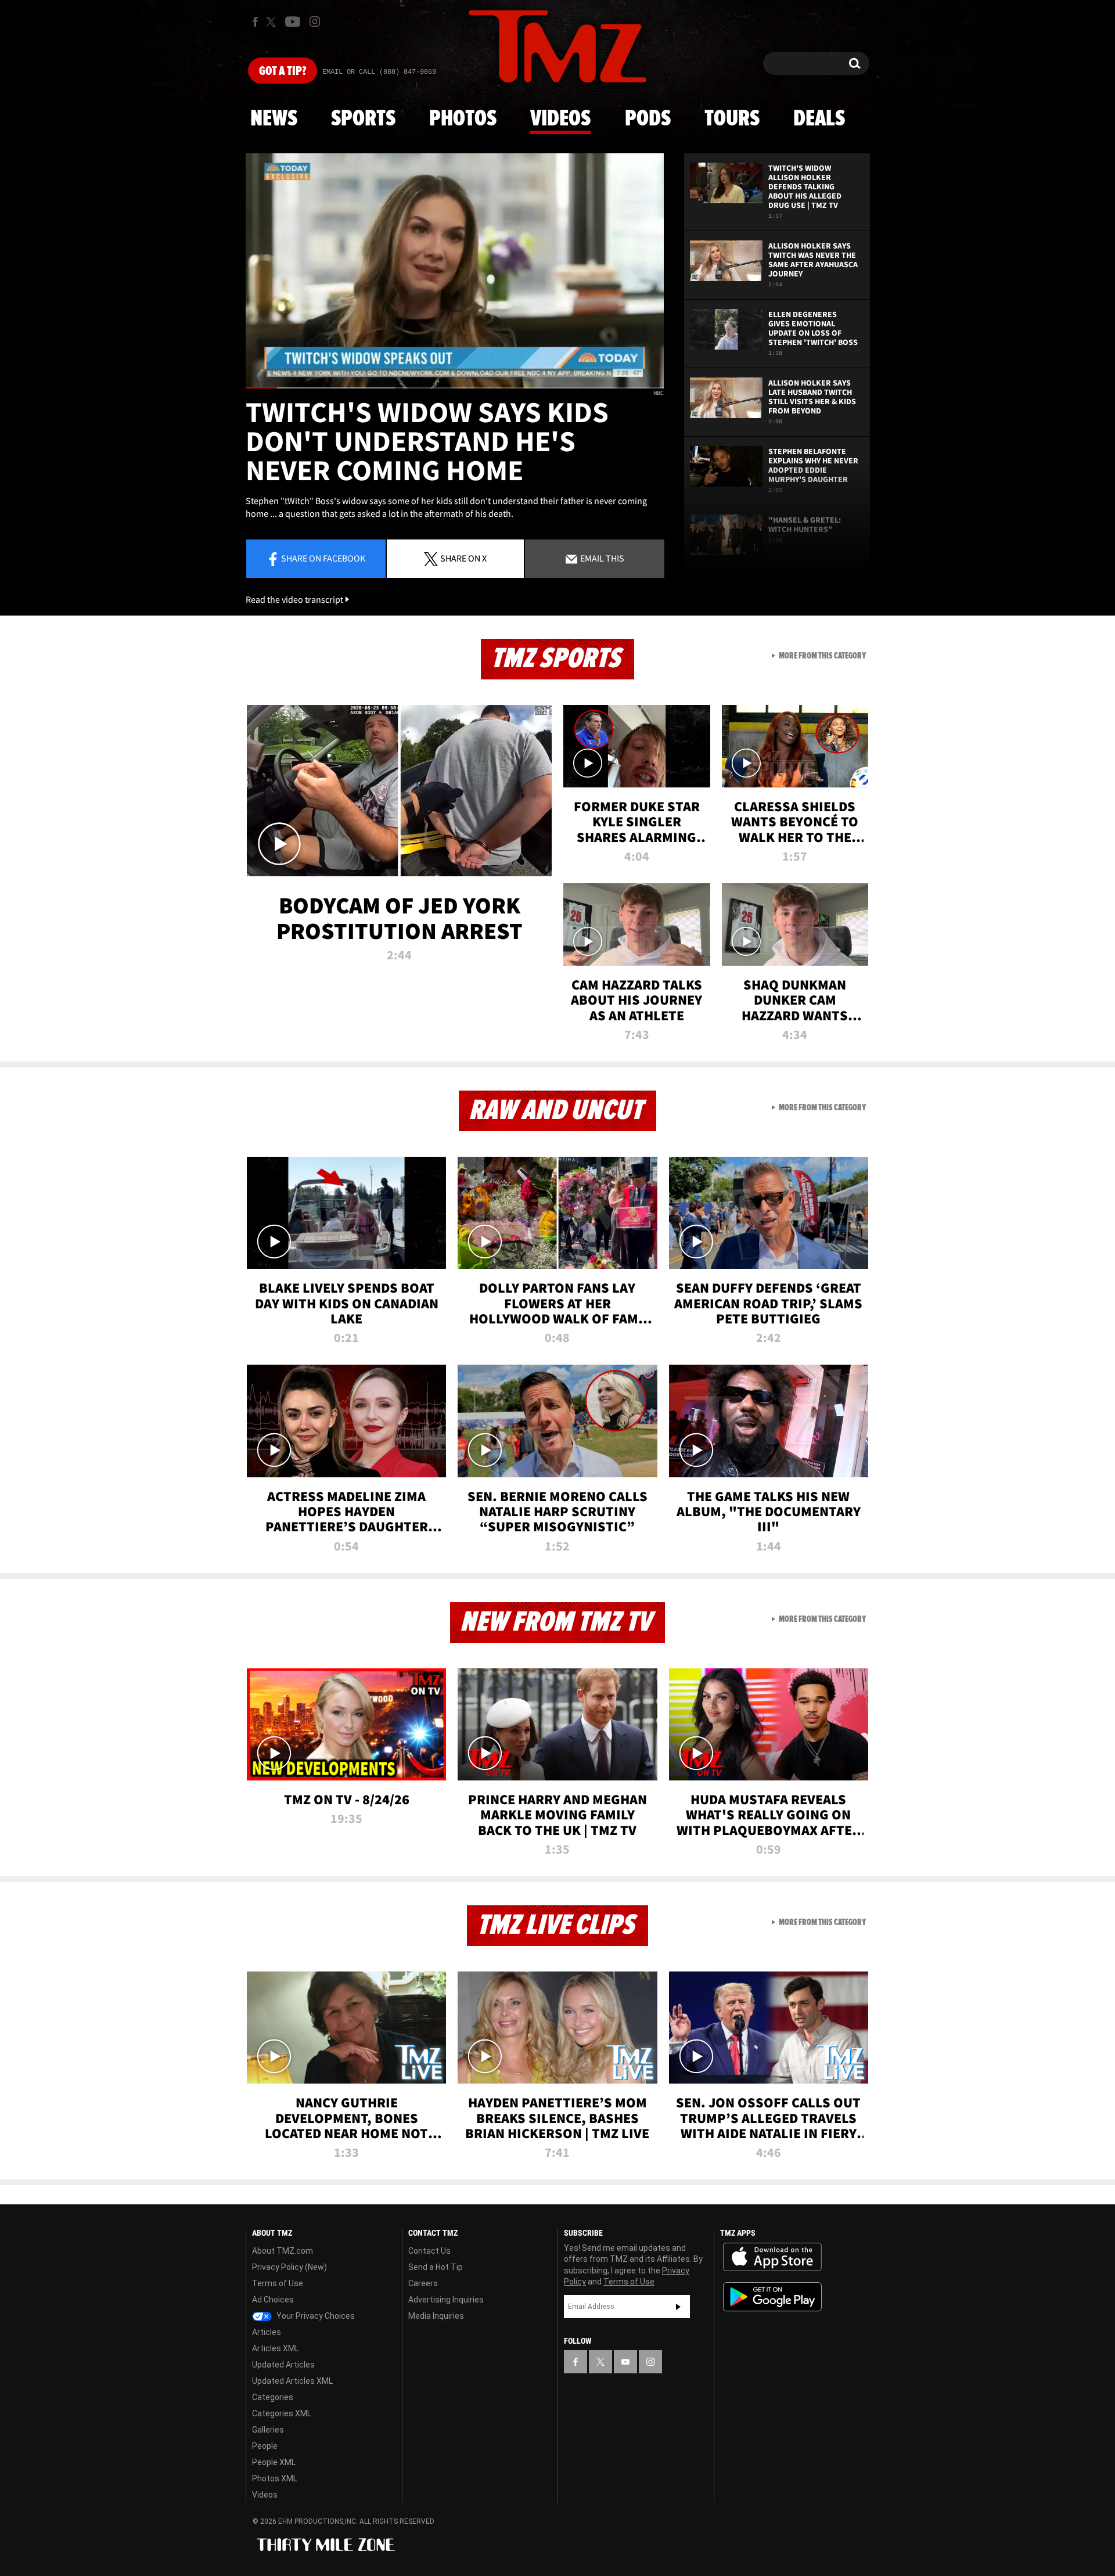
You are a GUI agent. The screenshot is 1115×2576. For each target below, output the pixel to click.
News (274, 119)
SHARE (463, 558)
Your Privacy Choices (315, 2316)
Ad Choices (273, 2300)
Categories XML (282, 2413)
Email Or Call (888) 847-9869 (379, 72)
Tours (732, 119)
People (265, 2446)
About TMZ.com (283, 2251)
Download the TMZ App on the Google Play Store (772, 2297)
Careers (423, 2283)
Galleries (268, 2430)
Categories (273, 2397)
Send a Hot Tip (436, 2267)
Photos (463, 119)
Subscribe (678, 2307)
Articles (267, 2332)
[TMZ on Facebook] (255, 22)
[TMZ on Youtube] (293, 21)
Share (323, 558)
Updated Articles (283, 2365)
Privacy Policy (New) (289, 2267)
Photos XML (275, 2478)
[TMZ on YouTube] (625, 2362)
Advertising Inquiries (446, 2300)
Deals (819, 119)
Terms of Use (278, 2283)
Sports (363, 119)
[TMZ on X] (273, 22)
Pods (648, 119)
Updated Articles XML (292, 2381)
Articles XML (276, 2348)
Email (601, 558)
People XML (274, 2462)
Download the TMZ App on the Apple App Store (772, 2257)
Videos (560, 119)
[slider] (455, 388)
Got (283, 71)
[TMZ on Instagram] (315, 21)
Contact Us (429, 2251)
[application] (455, 271)
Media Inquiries (436, 2316)
